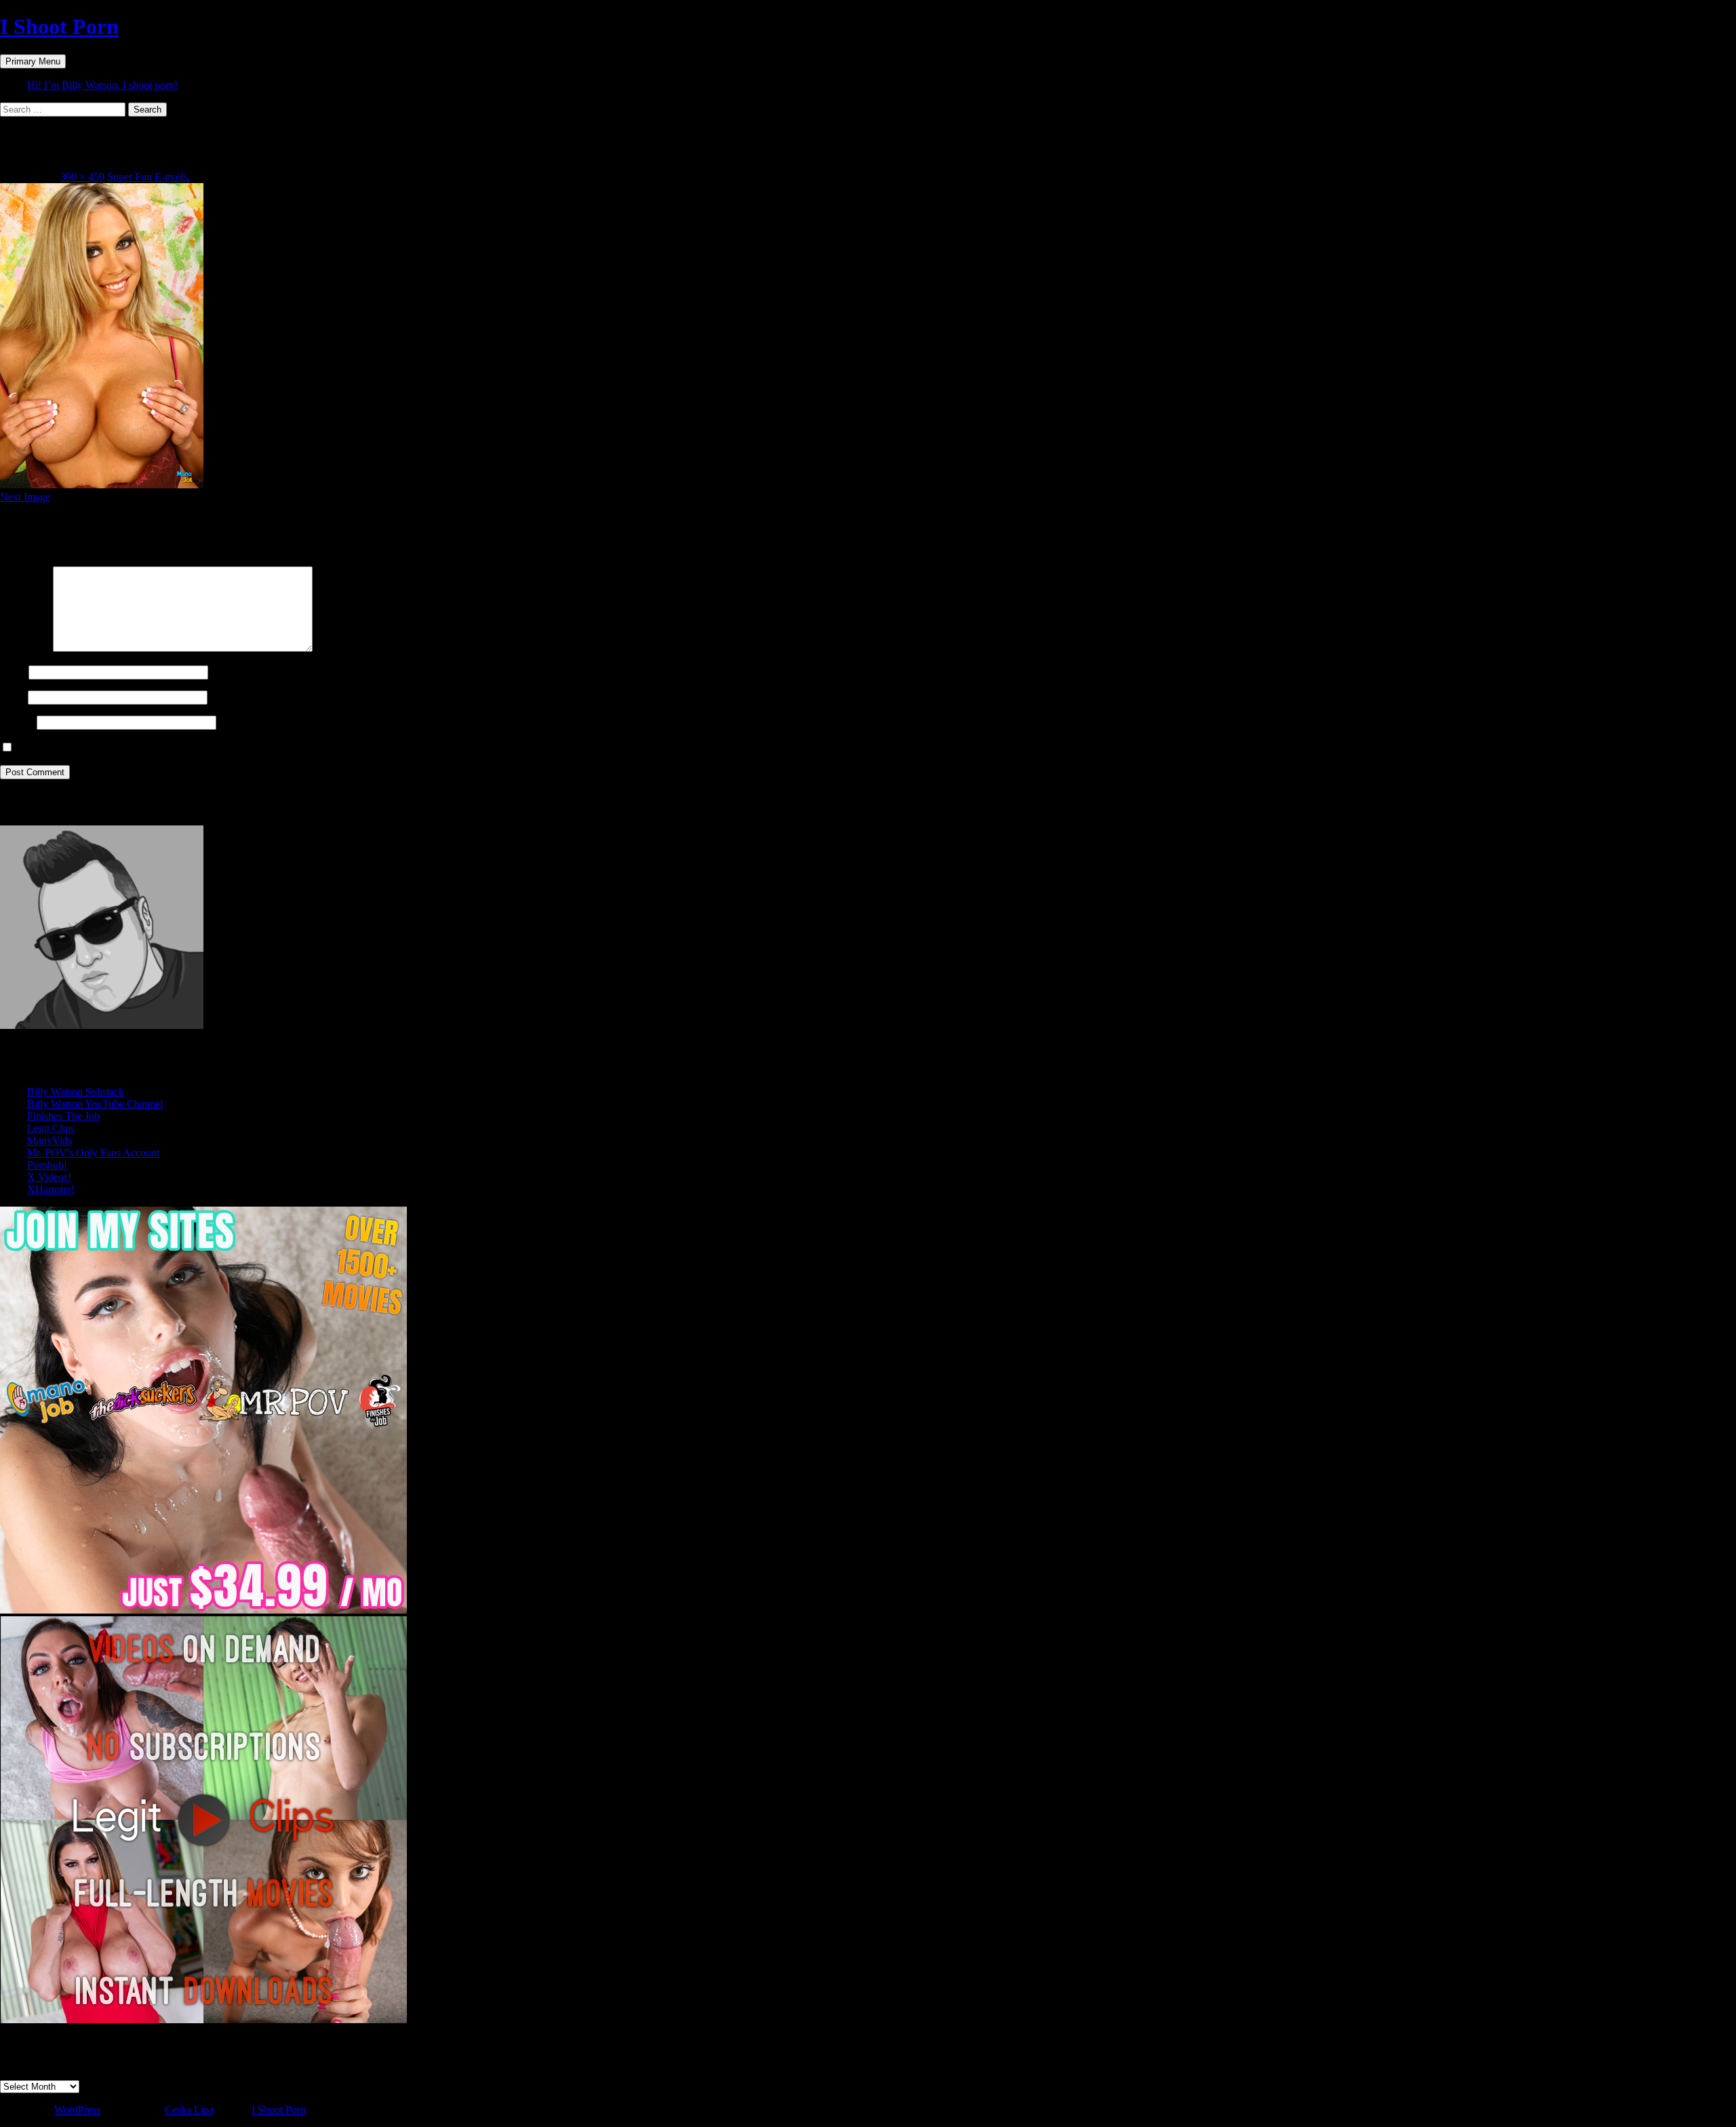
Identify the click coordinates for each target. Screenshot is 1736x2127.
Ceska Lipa (189, 2110)
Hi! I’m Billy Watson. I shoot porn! (102, 85)
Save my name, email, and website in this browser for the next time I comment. (185, 748)
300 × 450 (82, 177)
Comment (25, 648)
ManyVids (50, 1140)
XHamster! (51, 1189)
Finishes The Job (63, 1116)
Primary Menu (33, 61)
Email (13, 697)
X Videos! (49, 1177)
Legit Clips (51, 1128)
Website (17, 722)
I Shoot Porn (59, 26)
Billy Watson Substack (76, 1092)
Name (13, 672)
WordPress (77, 2110)
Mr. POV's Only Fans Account (93, 1153)
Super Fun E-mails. (149, 177)
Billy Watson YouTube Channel (95, 1104)
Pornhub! (47, 1165)
